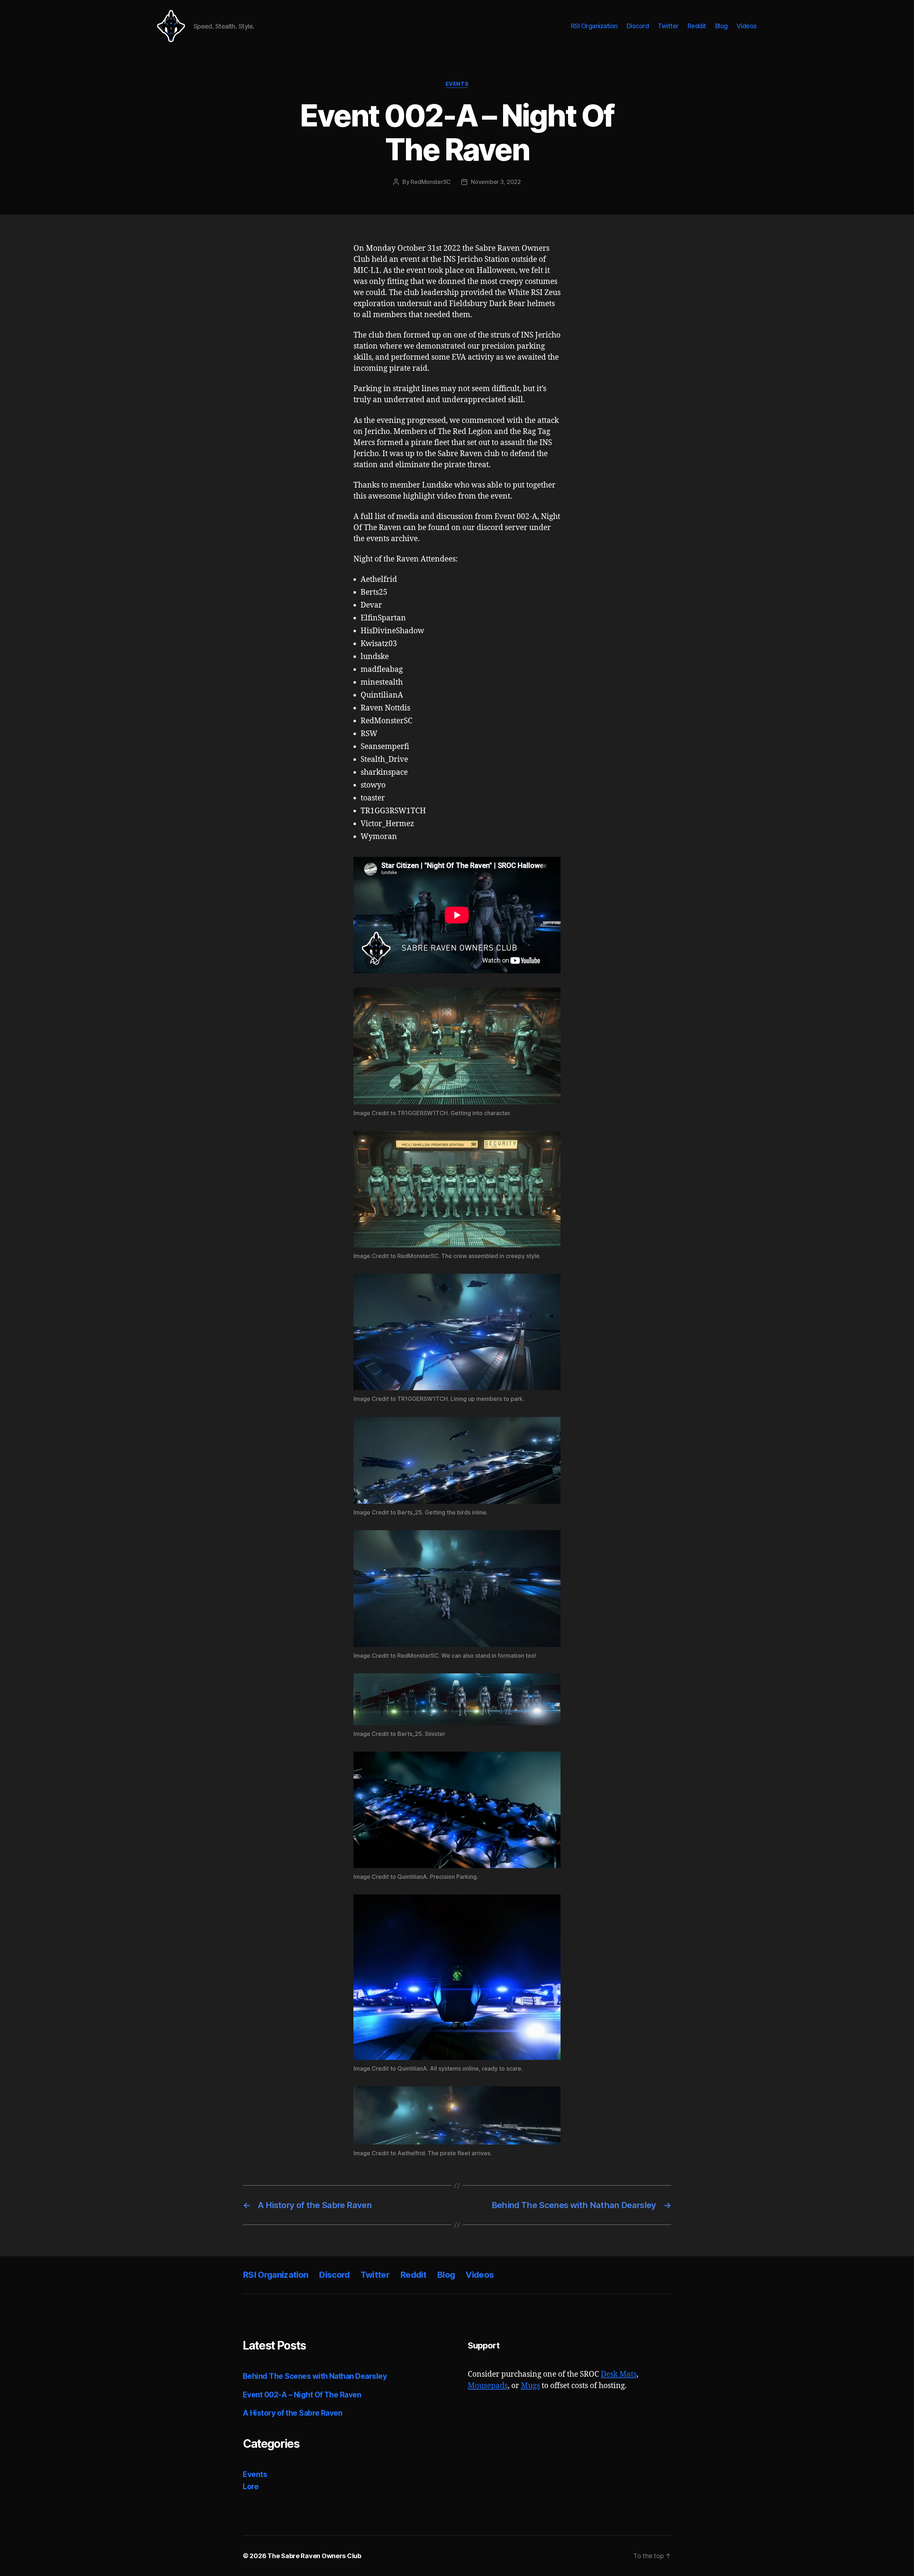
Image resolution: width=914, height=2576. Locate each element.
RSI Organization (594, 26)
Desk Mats (619, 2374)
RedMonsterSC (431, 182)
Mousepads (488, 2386)
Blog (721, 26)
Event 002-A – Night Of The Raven (302, 2395)
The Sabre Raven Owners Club (314, 2556)
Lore (251, 2487)
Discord (638, 26)
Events (457, 84)
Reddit (697, 26)
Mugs (530, 2386)
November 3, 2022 (496, 182)
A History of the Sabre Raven (292, 2413)
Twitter (668, 26)
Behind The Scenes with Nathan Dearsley (315, 2376)
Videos (747, 26)
